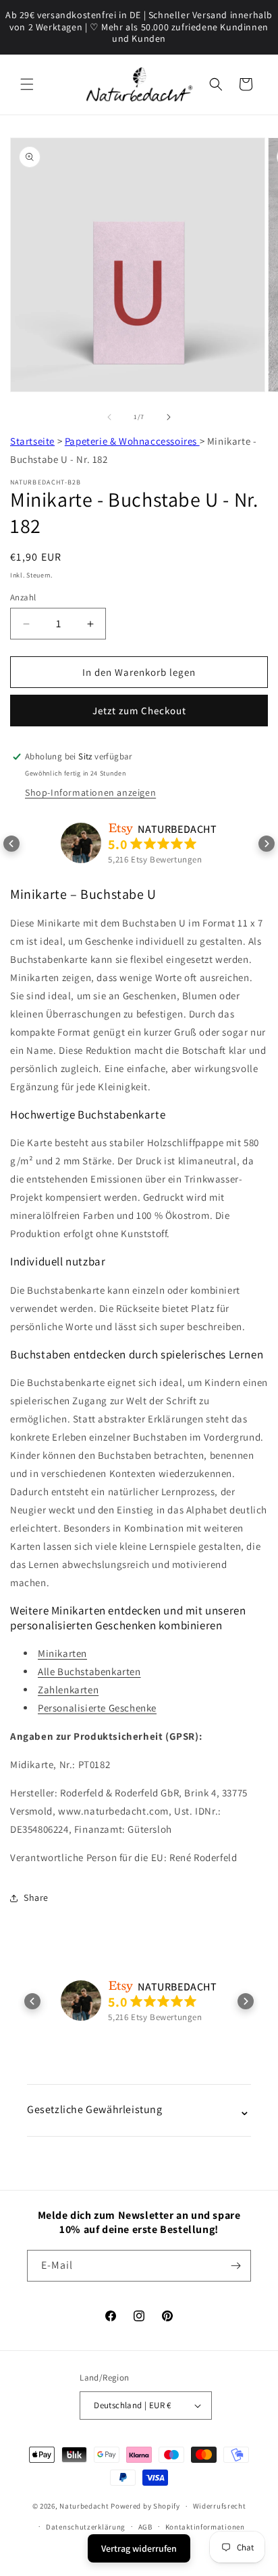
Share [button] (36, 1897)
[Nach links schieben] (109, 417)
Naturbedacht (84, 2506)
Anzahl (23, 597)
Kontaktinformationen (205, 2527)
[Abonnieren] (235, 2266)
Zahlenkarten (68, 1690)
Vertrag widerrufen (139, 2548)
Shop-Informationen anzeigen (90, 792)
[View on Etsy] (81, 843)
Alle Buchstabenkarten (89, 1671)
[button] (27, 84)
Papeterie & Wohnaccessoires (132, 441)
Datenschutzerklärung (86, 2527)
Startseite (32, 441)
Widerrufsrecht (220, 2506)
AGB (145, 2527)
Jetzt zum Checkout (139, 711)
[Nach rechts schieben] (169, 417)
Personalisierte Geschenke (97, 1708)
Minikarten (62, 1653)
